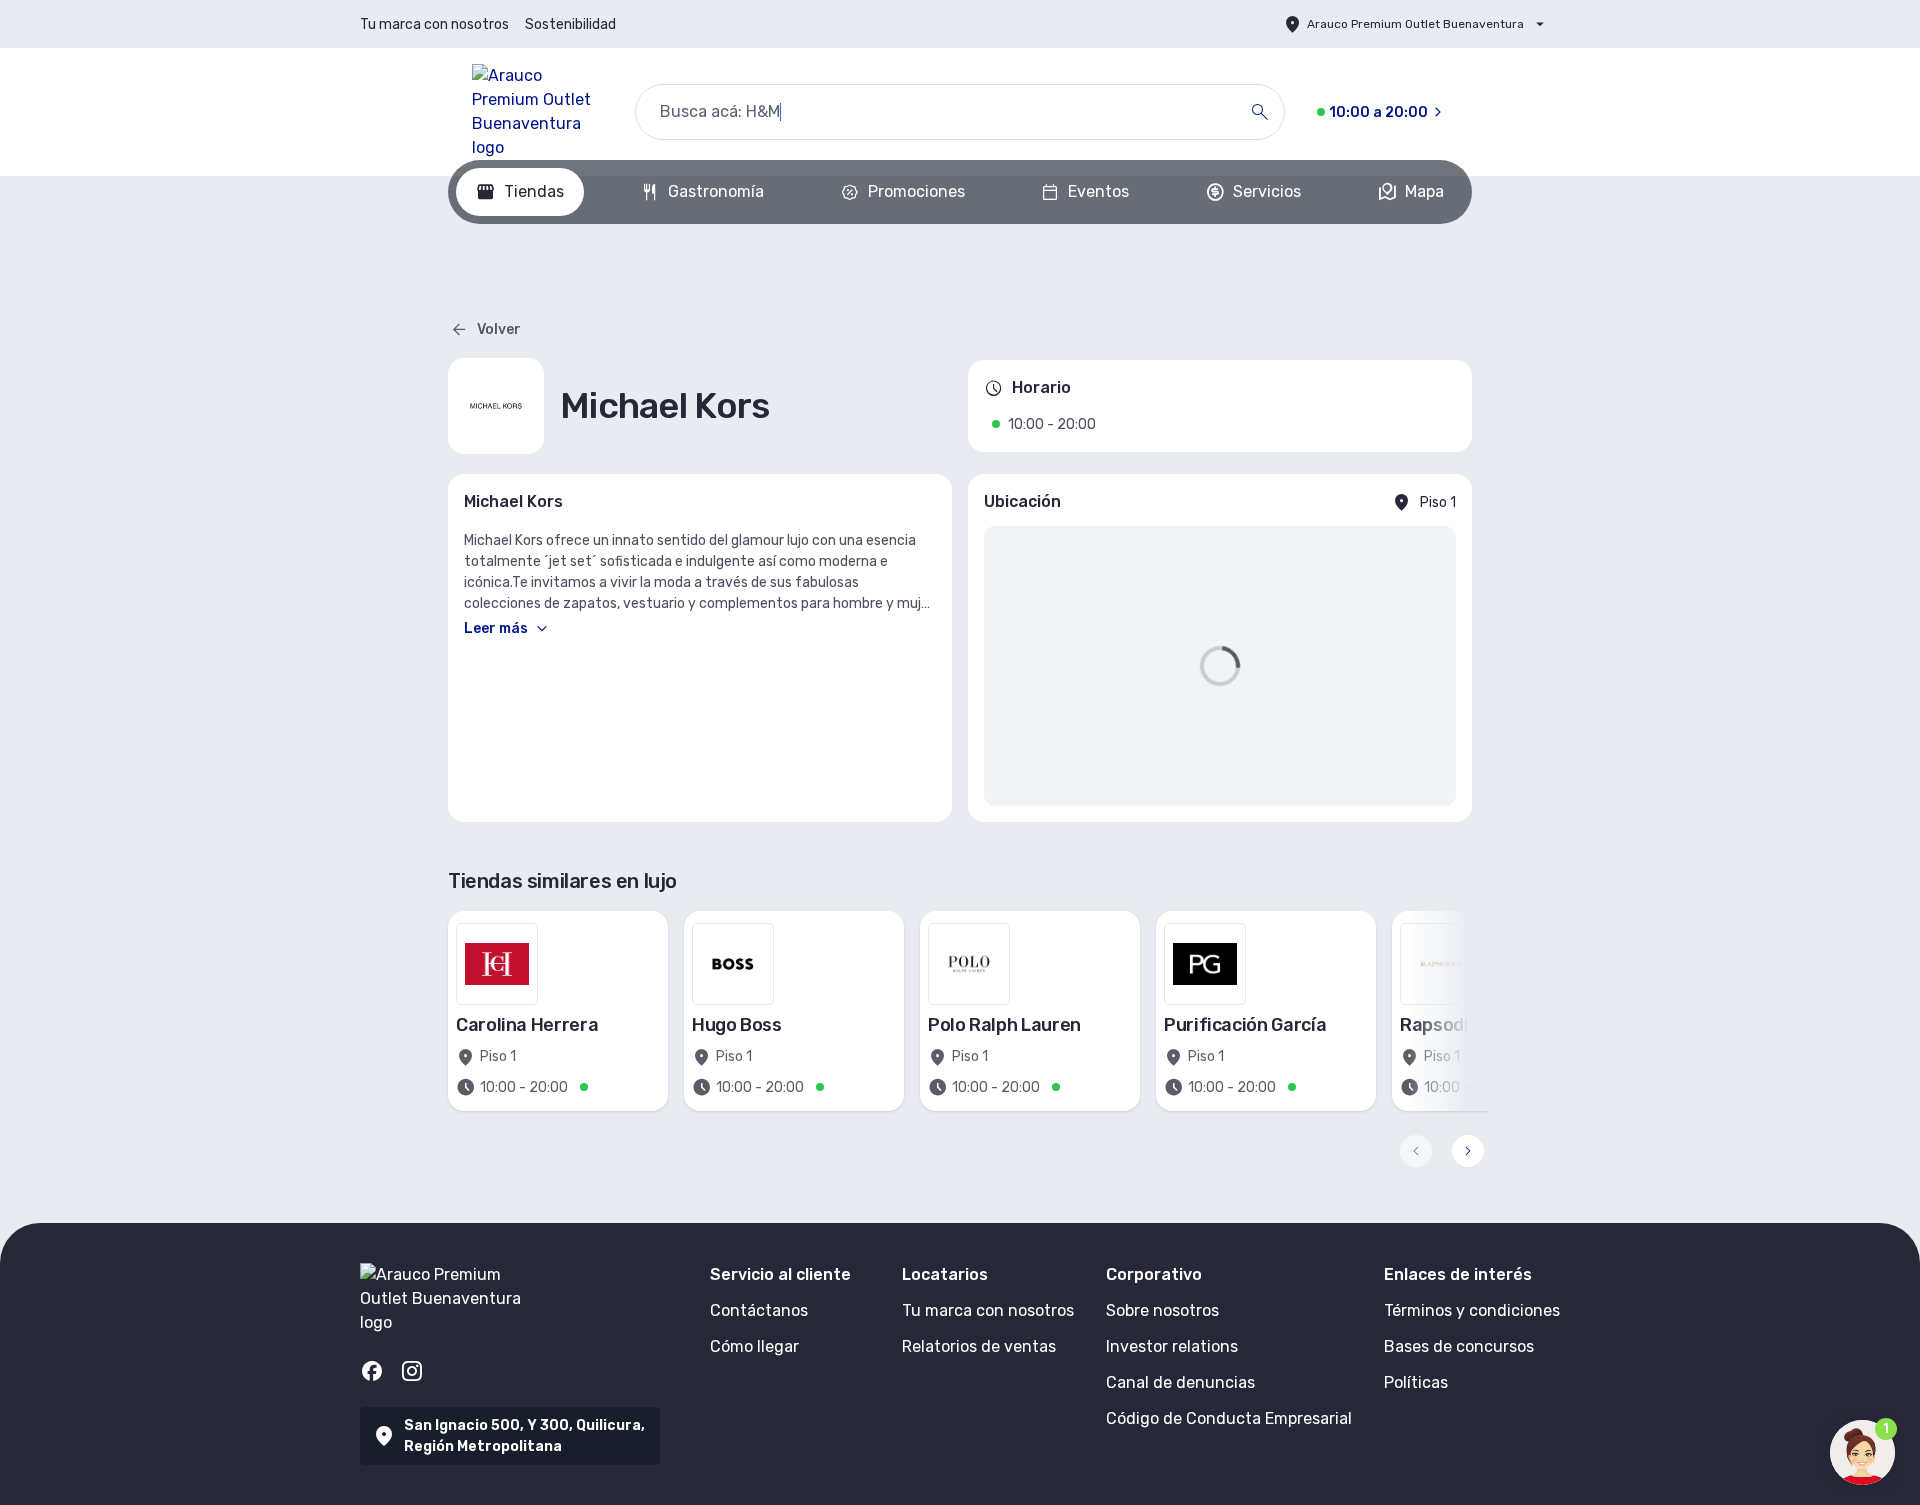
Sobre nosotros (1162, 1310)
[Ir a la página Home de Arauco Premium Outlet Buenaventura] (537, 112)
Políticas (1416, 1382)
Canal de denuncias (1180, 1382)
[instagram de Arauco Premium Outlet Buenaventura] (412, 1371)
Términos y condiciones (1472, 1310)
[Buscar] (1260, 112)
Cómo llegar (754, 1346)
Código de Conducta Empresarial (1229, 1418)
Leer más (496, 628)
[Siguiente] (1468, 1151)
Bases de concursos (1459, 1346)
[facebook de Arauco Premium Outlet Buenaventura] (372, 1371)
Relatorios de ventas (979, 1346)
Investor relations (1172, 1346)
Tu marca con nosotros (434, 24)
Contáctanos (759, 1310)
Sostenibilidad (570, 24)
